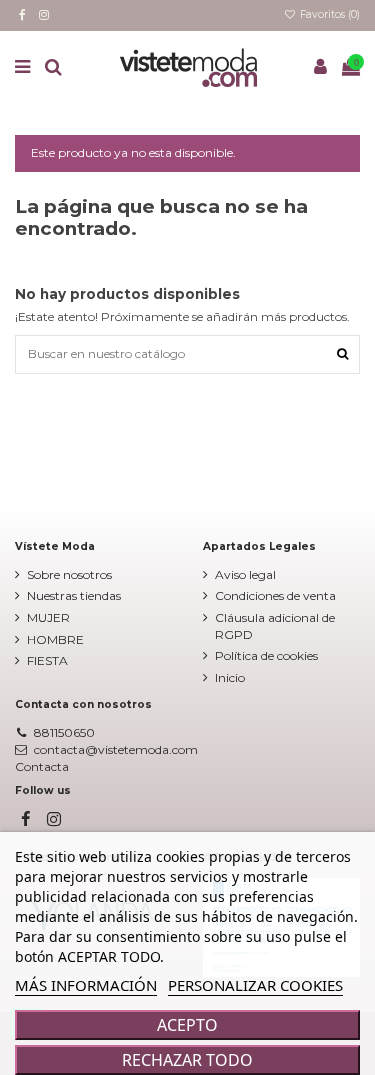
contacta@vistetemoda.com (116, 749)
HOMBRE (55, 639)
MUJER (48, 617)
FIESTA (47, 660)
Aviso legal (245, 574)
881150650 (64, 732)
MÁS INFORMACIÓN (86, 985)
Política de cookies (266, 655)
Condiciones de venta (275, 595)
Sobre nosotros (69, 574)
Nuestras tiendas (74, 595)
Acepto (187, 1025)
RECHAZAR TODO (187, 1060)
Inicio (230, 677)
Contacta (42, 766)
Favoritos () (328, 14)
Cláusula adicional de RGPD (275, 626)
